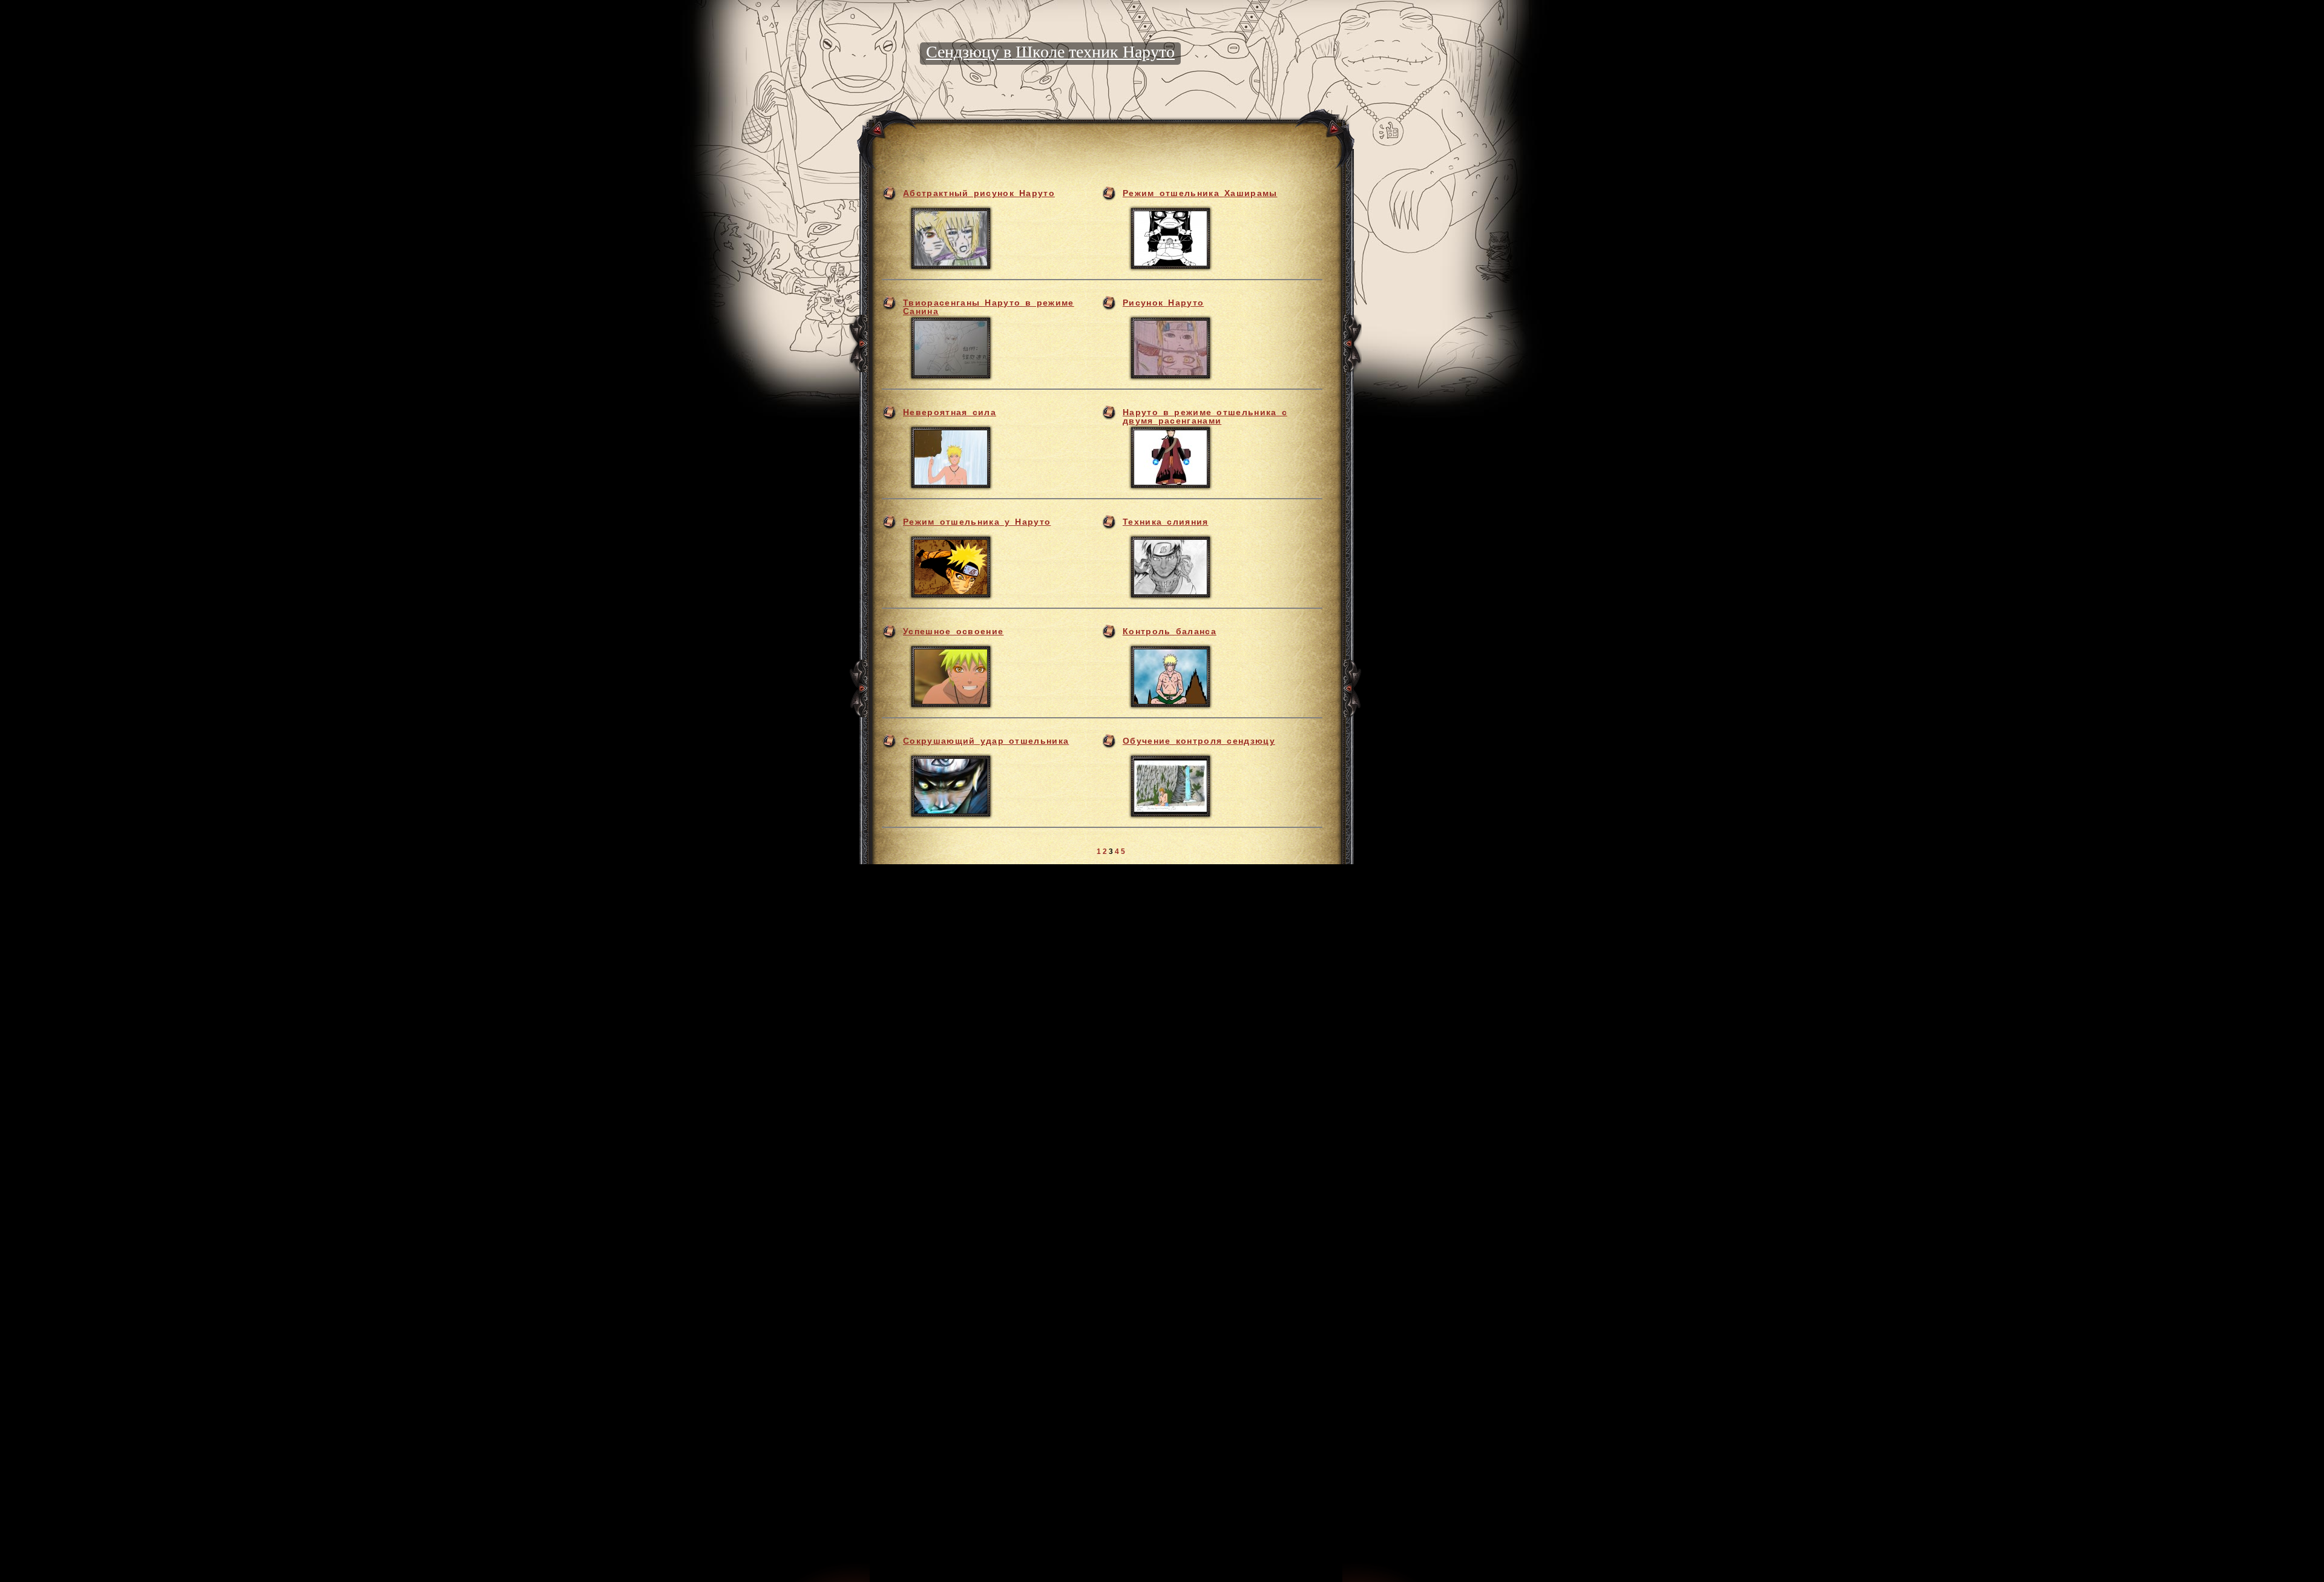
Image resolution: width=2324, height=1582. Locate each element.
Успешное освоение (953, 631)
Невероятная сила (950, 412)
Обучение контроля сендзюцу (1199, 741)
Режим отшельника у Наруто (977, 522)
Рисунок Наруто (1163, 303)
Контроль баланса (1170, 631)
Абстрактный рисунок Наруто (979, 193)
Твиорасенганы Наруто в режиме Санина (989, 307)
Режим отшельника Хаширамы (1200, 193)
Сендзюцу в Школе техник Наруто (1050, 52)
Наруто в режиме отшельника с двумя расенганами (1205, 416)
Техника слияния (1166, 522)
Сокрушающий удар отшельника (986, 741)
